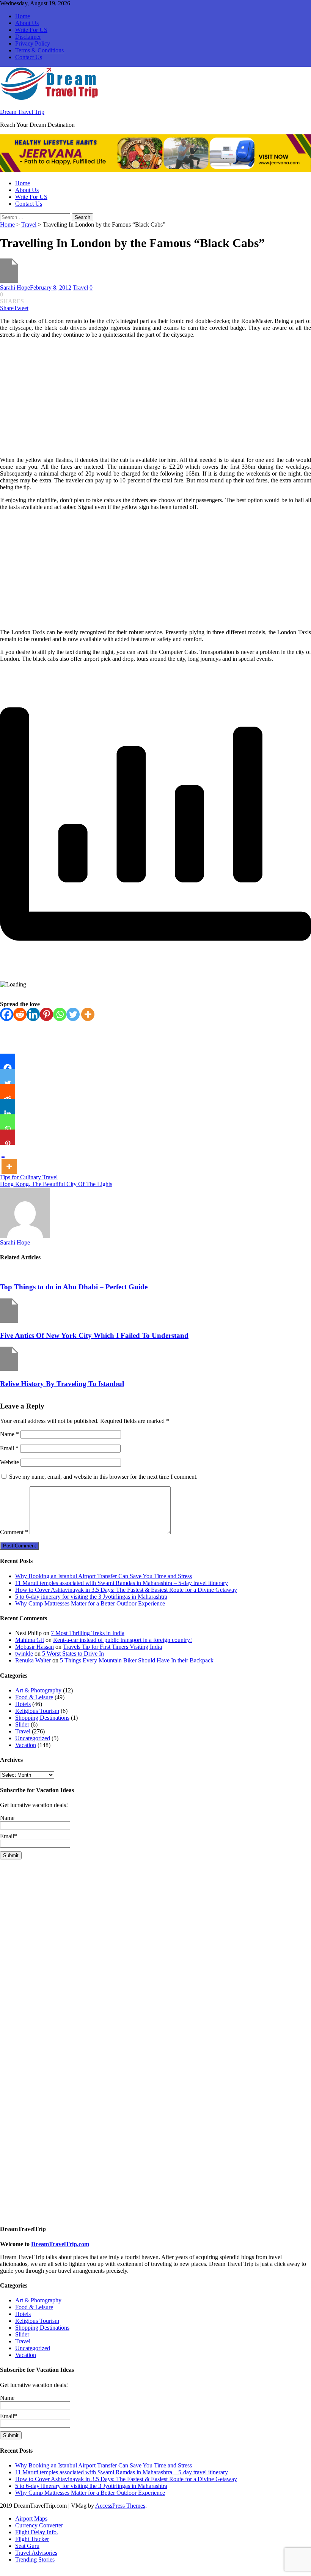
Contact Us (29, 57)
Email (9, 1448)
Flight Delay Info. (37, 2532)
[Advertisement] (155, 397)
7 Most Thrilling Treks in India (88, 1633)
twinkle (24, 1654)
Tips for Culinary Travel (29, 1177)
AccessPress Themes (120, 2506)
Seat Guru (27, 2546)
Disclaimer (28, 37)
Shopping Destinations (42, 1718)
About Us (27, 23)
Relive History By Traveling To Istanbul (62, 1384)
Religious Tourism (37, 1711)
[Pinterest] (46, 1014)
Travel (29, 225)
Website (9, 1462)
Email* (9, 1836)
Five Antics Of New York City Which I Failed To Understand (94, 1335)
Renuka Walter (33, 1660)
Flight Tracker (32, 2539)
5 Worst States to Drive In (73, 1654)
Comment (14, 1532)
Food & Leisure (34, 1697)
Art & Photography (38, 1690)
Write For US (31, 30)
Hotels (23, 1704)
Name (9, 1434)
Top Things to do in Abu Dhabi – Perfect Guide (74, 1287)
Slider (22, 1724)
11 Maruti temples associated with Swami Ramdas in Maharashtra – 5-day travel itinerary (122, 1583)
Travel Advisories (36, 2553)
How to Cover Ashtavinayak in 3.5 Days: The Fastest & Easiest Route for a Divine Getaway (126, 1590)
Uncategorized (33, 1738)
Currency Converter (39, 2525)
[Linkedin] (33, 1014)
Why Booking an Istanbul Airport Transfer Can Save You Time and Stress (104, 1576)
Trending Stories (35, 2559)
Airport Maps (31, 2518)
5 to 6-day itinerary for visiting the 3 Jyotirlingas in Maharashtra (91, 1597)
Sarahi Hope (15, 288)
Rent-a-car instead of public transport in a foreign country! (123, 1640)
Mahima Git (30, 1640)
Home (23, 16)
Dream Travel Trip (22, 112)
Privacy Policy (33, 43)
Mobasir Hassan (35, 1647)
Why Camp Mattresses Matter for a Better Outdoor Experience (90, 1603)
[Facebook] (7, 1014)
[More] (88, 1014)
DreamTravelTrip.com (60, 2244)
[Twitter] (73, 1014)
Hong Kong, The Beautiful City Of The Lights (56, 1184)
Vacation (26, 1745)
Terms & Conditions (39, 50)
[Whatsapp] (60, 1014)
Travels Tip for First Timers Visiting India (112, 1647)
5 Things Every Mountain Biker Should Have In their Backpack (137, 1660)
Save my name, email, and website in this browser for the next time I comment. (103, 1477)
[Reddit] (20, 1014)
